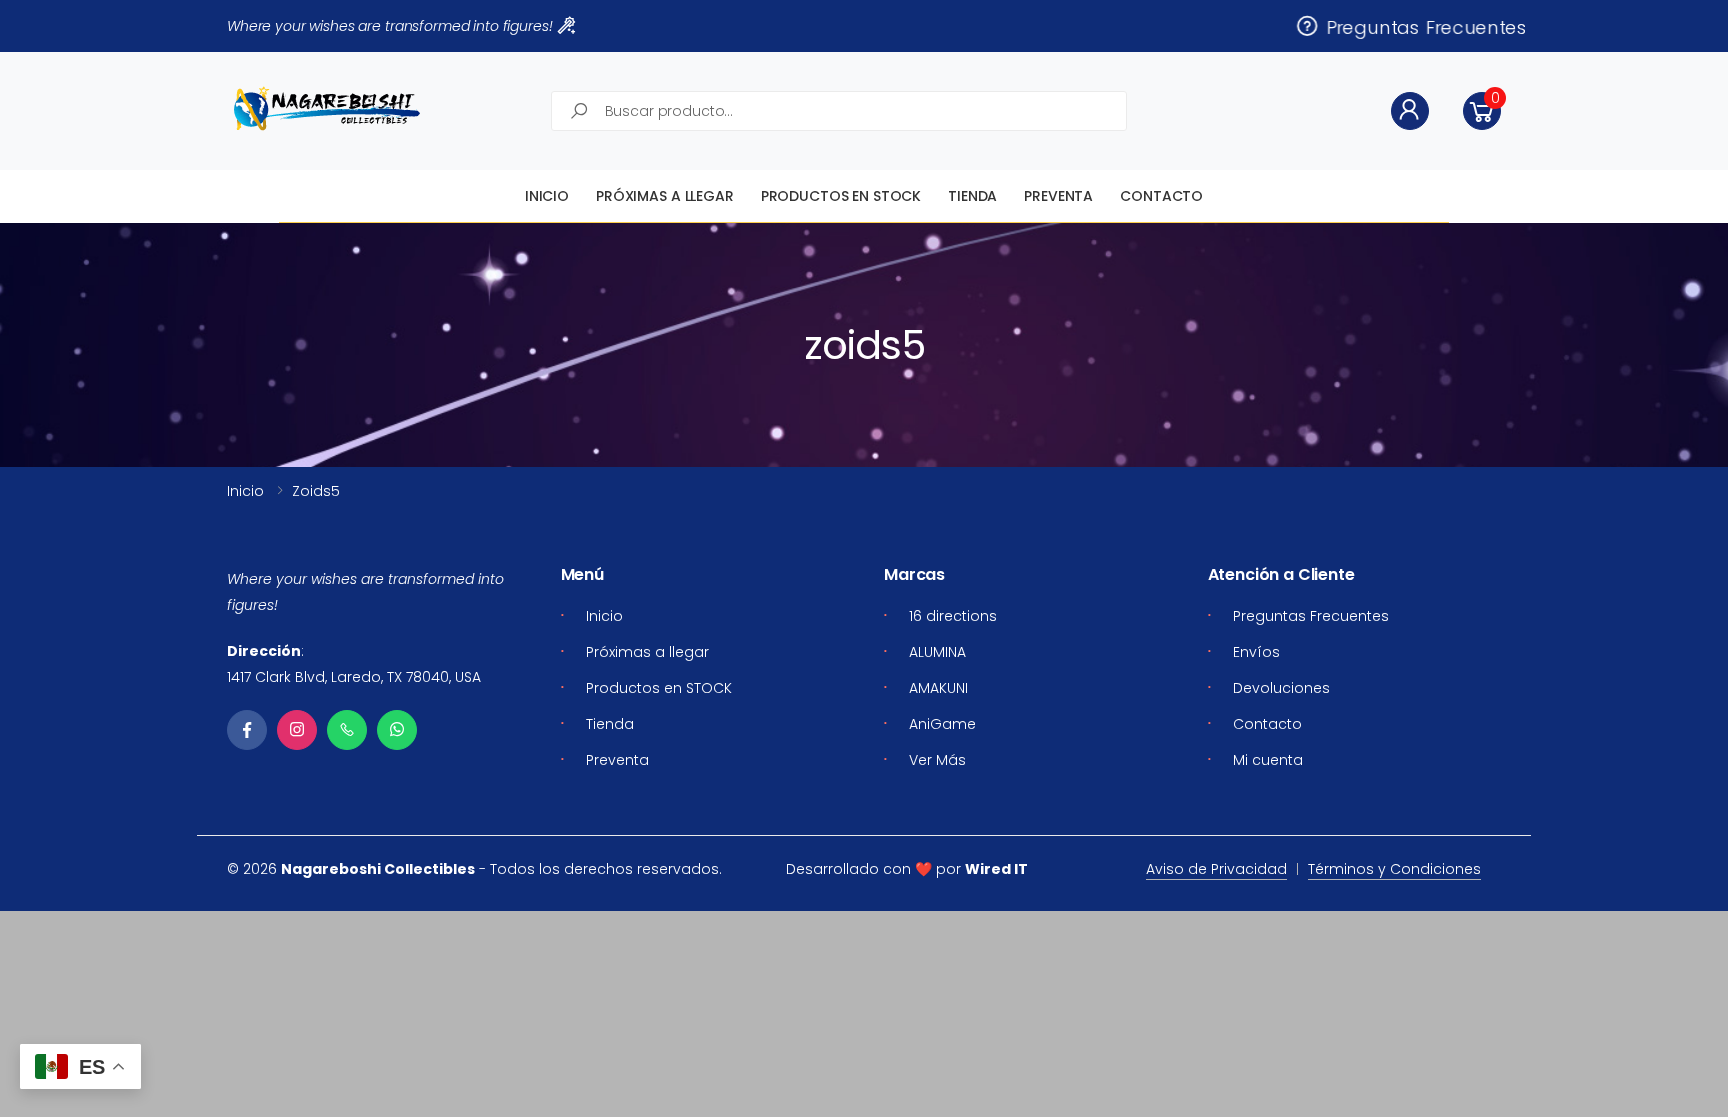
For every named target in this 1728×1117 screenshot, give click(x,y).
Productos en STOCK (841, 196)
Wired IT (996, 869)
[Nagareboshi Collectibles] (327, 108)
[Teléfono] (347, 730)
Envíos (1256, 652)
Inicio (547, 196)
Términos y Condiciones (1394, 869)
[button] (1482, 111)
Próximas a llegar (665, 196)
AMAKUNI (938, 688)
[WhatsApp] (397, 730)
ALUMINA (937, 652)
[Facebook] (247, 730)
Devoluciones (1281, 688)
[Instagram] (297, 730)
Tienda (972, 196)
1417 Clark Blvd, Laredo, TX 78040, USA (354, 677)
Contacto (1161, 196)
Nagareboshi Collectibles (378, 869)
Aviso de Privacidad (1216, 869)
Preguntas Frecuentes (1422, 25)
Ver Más (937, 760)
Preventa (1058, 196)
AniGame (942, 724)
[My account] (1410, 111)
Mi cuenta (1268, 760)
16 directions (953, 616)
